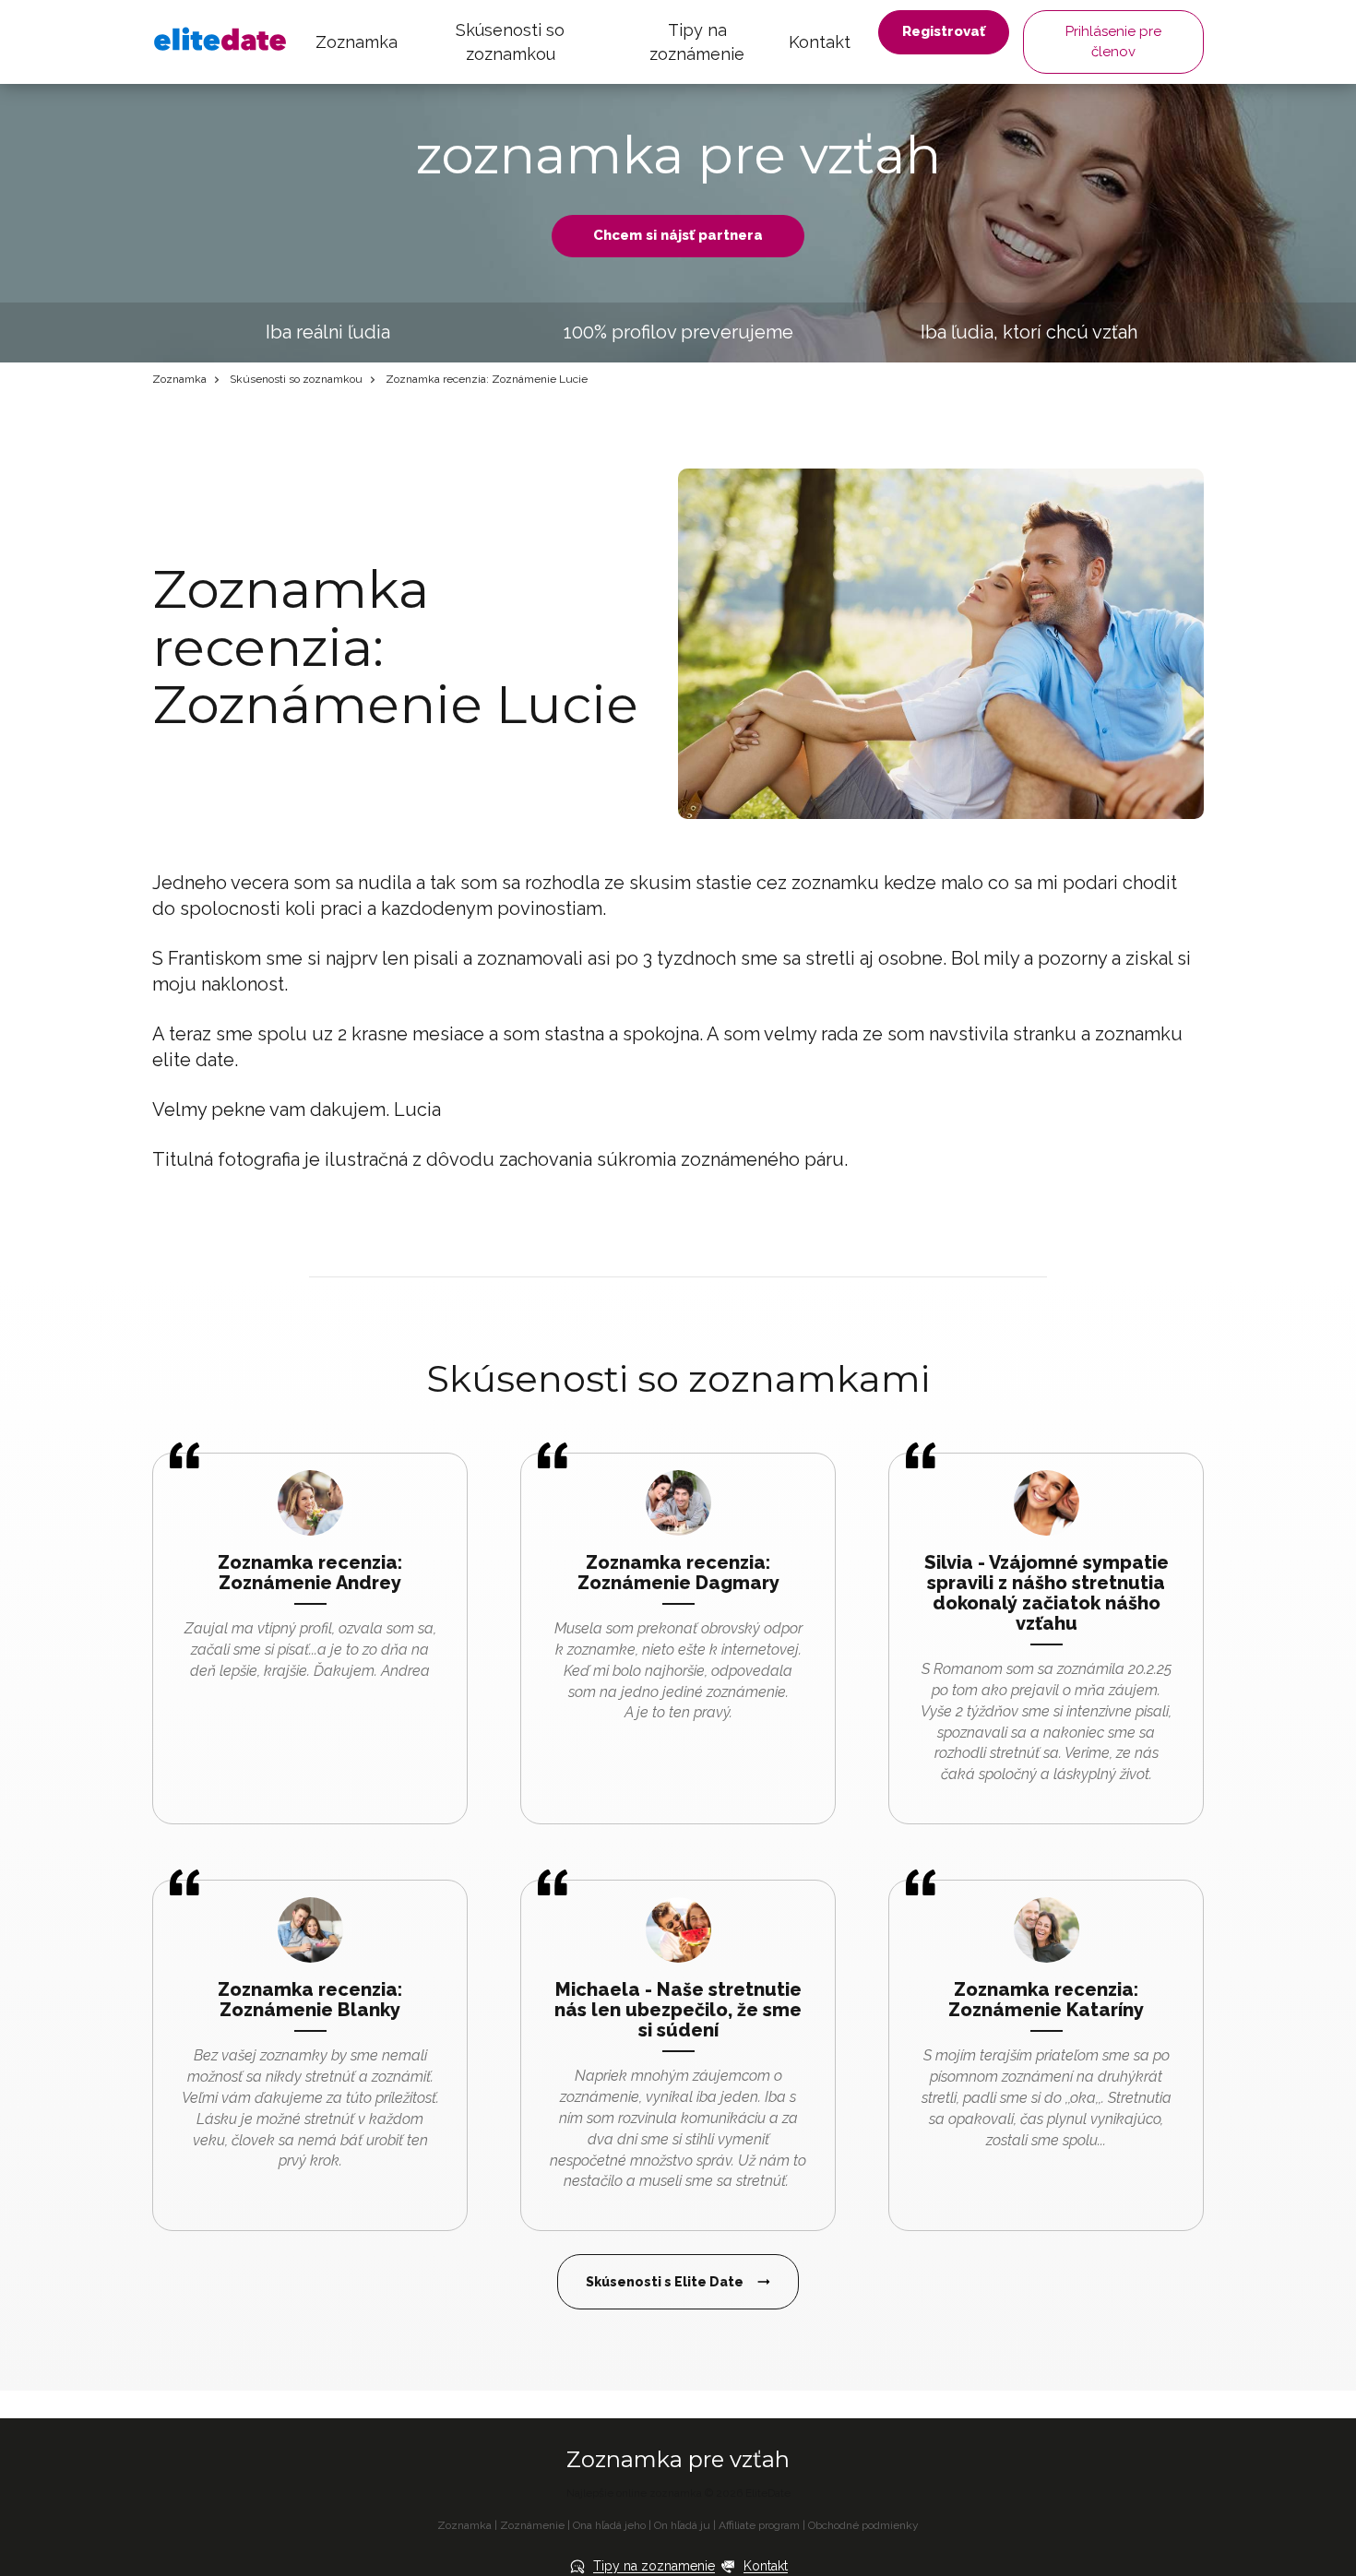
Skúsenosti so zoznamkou (510, 42)
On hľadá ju (682, 2525)
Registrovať (944, 31)
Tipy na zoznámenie (697, 42)
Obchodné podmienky (863, 2525)
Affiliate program (759, 2525)
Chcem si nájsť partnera (678, 235)
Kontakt (820, 42)
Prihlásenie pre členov (1113, 41)
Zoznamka (357, 42)
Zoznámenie (532, 2525)
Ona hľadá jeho (609, 2525)
